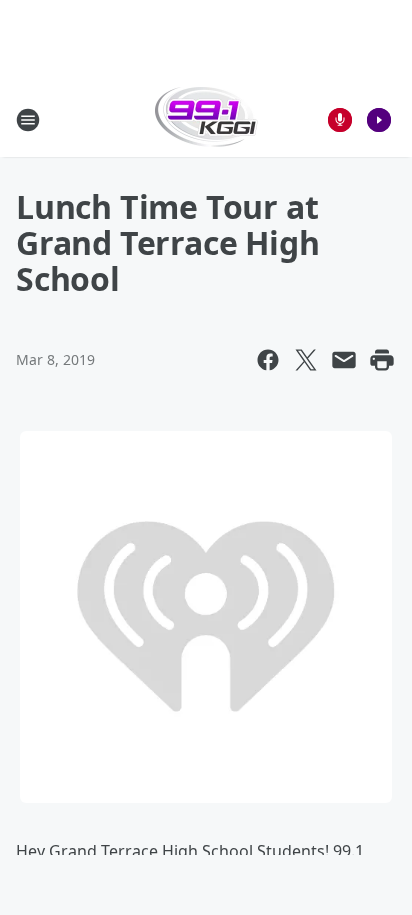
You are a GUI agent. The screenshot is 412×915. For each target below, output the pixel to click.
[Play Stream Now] (379, 120)
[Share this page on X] (306, 360)
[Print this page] (382, 360)
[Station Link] (206, 119)
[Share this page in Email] (344, 360)
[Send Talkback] (340, 120)
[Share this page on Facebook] (268, 360)
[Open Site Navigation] (28, 120)
